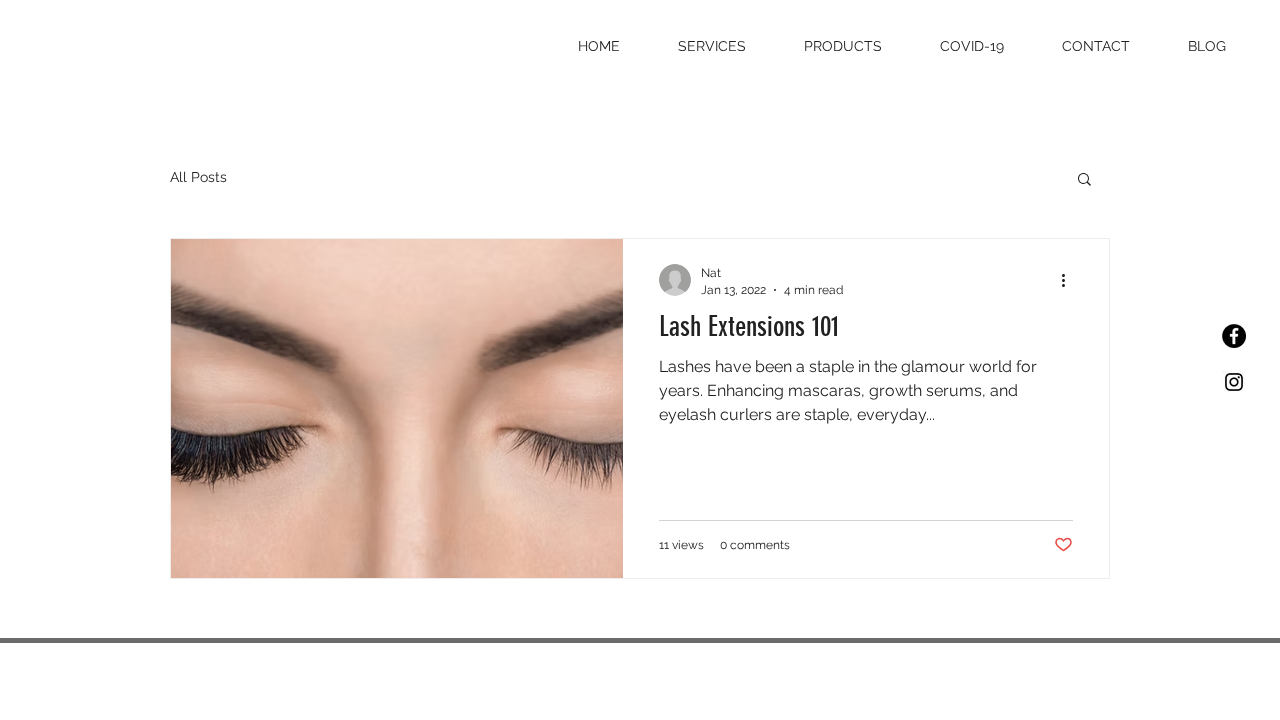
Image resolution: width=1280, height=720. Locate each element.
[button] (1084, 180)
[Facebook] (1234, 336)
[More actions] (1070, 280)
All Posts (198, 177)
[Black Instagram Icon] (1234, 382)
